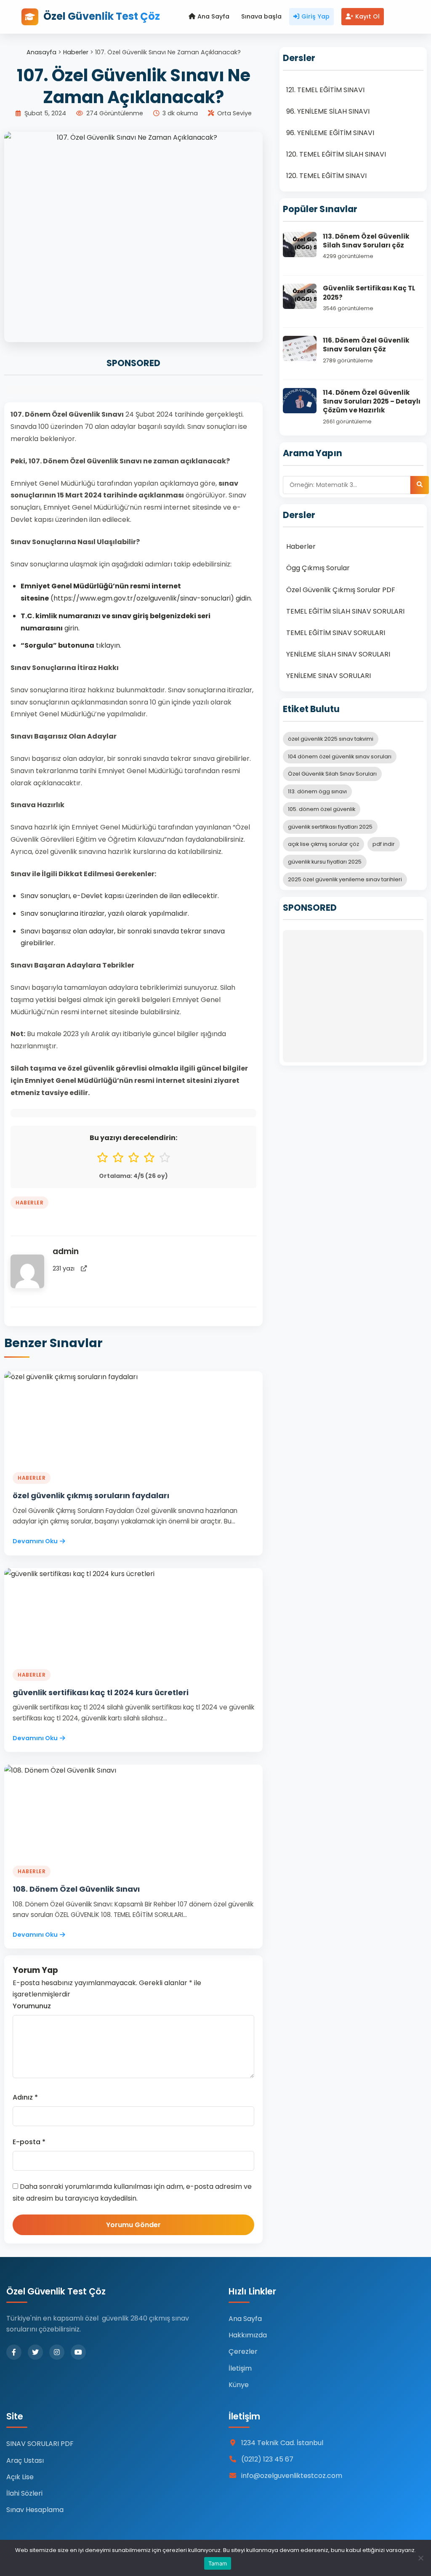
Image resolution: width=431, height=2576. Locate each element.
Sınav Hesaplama (35, 2510)
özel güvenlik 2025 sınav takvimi (331, 739)
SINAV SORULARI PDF (40, 2444)
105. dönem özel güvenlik (322, 809)
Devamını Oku (35, 1541)
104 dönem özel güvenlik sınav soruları (340, 756)
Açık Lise (20, 2477)
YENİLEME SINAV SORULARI (329, 676)
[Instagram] (57, 2352)
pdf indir (384, 844)
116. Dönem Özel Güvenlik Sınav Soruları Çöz (366, 345)
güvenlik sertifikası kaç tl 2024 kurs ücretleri (101, 1692)
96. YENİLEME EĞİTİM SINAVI (330, 133)
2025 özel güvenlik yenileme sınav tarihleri (345, 879)
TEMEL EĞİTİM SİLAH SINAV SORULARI (345, 611)
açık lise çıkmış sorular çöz (323, 844)
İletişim (240, 2368)
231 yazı (64, 1268)
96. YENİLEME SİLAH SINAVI (328, 111)
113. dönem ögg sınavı (317, 791)
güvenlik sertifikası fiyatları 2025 (330, 827)
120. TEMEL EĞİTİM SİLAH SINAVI (336, 154)
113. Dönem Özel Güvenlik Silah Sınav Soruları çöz (366, 241)
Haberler (76, 52)
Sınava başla (261, 16)
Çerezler (243, 2351)
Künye (239, 2385)
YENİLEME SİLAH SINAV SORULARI (338, 654)
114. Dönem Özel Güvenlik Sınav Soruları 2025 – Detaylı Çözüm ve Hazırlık (372, 401)
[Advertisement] (353, 996)
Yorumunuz (32, 2006)
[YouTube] (78, 2352)
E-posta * (29, 2142)
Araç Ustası (25, 2460)
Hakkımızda (248, 2335)
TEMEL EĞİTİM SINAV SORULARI (336, 633)
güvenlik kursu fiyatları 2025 (325, 862)
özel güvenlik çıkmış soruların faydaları (91, 1495)
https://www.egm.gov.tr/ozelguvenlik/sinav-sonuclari (142, 598)
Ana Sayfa (213, 16)
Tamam (218, 2563)
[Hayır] (420, 2558)
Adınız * (25, 2097)
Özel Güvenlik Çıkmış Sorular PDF (341, 590)
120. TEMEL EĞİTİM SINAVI (326, 176)
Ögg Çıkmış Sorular (318, 568)
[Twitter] (35, 2352)
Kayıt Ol (367, 16)
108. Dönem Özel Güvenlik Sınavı (76, 1889)
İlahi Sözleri (24, 2493)
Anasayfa (41, 52)
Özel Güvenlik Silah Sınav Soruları (332, 774)
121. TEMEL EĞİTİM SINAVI (325, 90)
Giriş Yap (315, 16)
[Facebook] (14, 2352)
